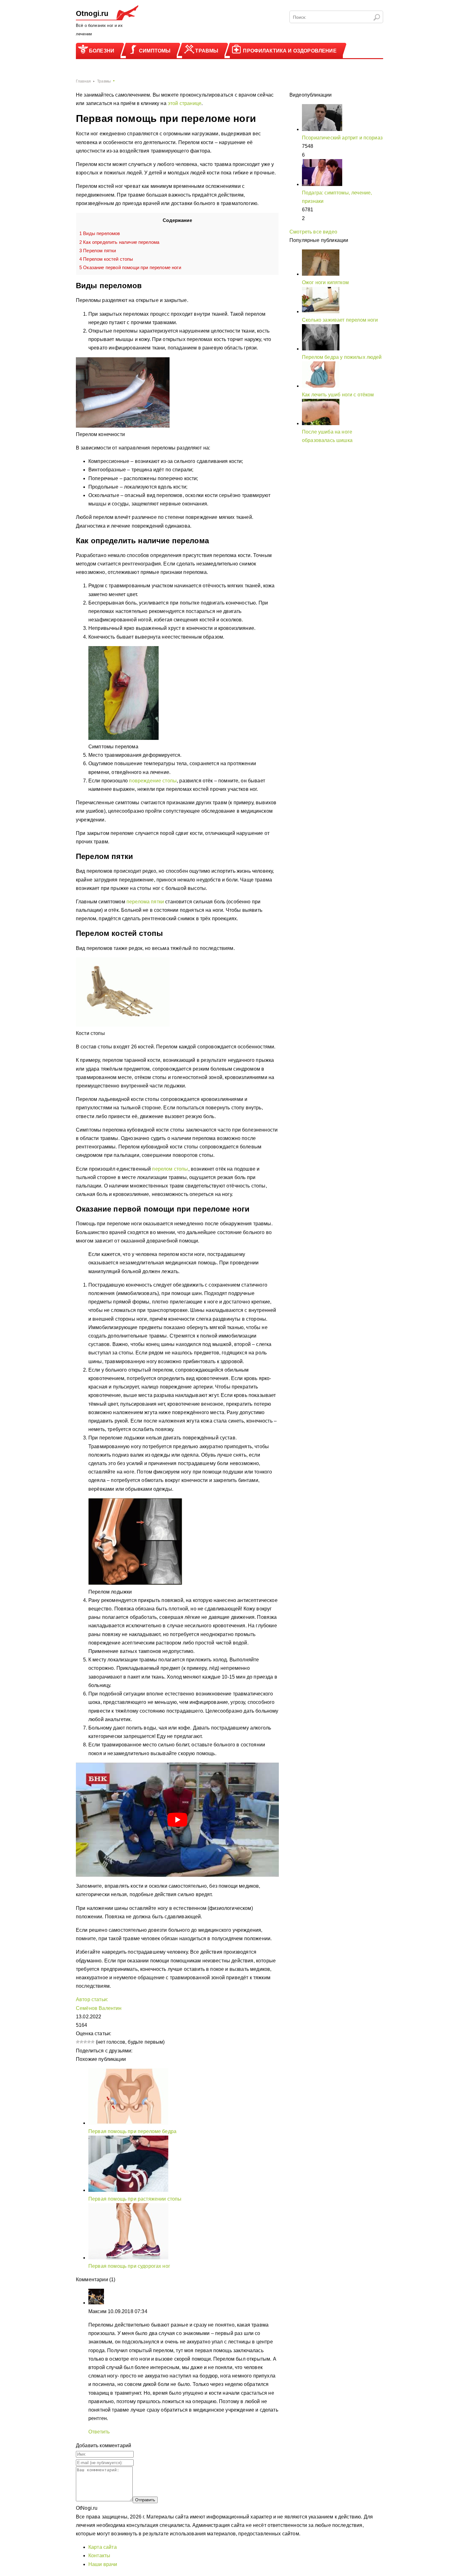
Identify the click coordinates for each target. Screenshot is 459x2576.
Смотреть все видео (313, 232)
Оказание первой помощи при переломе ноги (130, 267)
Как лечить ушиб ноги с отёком (338, 395)
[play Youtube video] (177, 1820)
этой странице (185, 103)
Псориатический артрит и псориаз (342, 138)
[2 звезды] (81, 2042)
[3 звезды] (85, 2042)
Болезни (102, 51)
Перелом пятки (98, 251)
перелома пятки (145, 902)
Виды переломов (100, 233)
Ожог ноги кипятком (325, 282)
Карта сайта (103, 2547)
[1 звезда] (78, 2042)
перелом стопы (170, 1169)
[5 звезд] (93, 2042)
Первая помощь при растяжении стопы (135, 2199)
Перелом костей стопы (106, 259)
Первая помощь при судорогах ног (129, 2266)
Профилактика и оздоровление (290, 51)
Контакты (99, 2556)
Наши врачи (103, 2564)
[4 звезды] (89, 2042)
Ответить (99, 2432)
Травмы (207, 51)
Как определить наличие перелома (119, 242)
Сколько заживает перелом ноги (340, 320)
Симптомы (155, 51)
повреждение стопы (153, 781)
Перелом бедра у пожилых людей (342, 357)
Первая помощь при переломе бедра (132, 2131)
